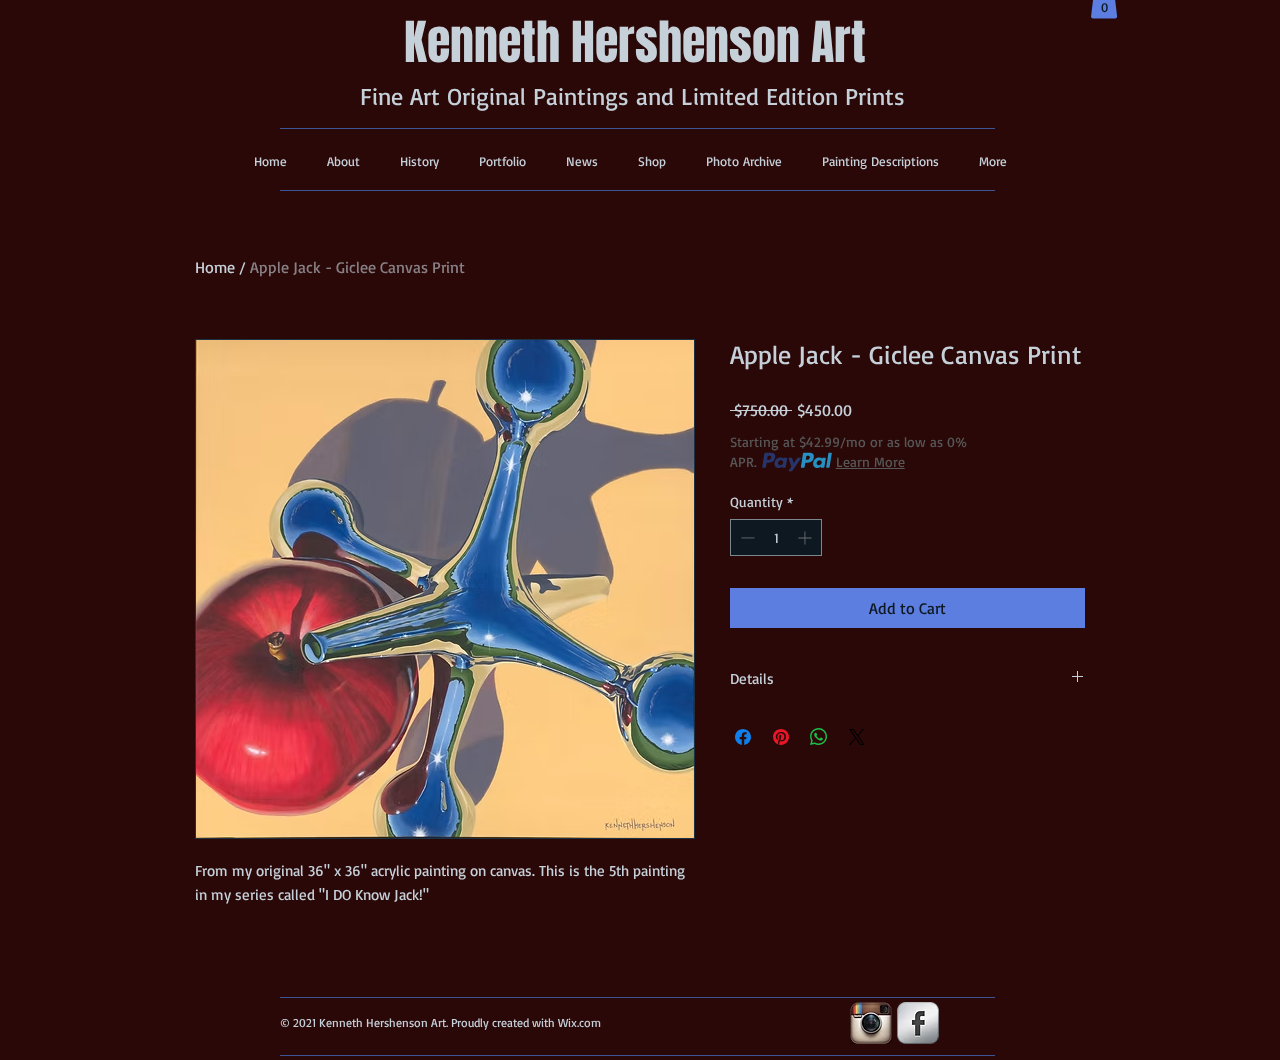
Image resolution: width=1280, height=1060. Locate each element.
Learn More (870, 461)
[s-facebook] (918, 1023)
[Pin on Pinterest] (781, 737)
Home (215, 267)
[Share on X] (857, 737)
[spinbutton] (776, 537)
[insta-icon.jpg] (871, 1023)
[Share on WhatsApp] (819, 737)
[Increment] (806, 537)
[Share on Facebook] (743, 737)
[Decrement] (745, 537)
